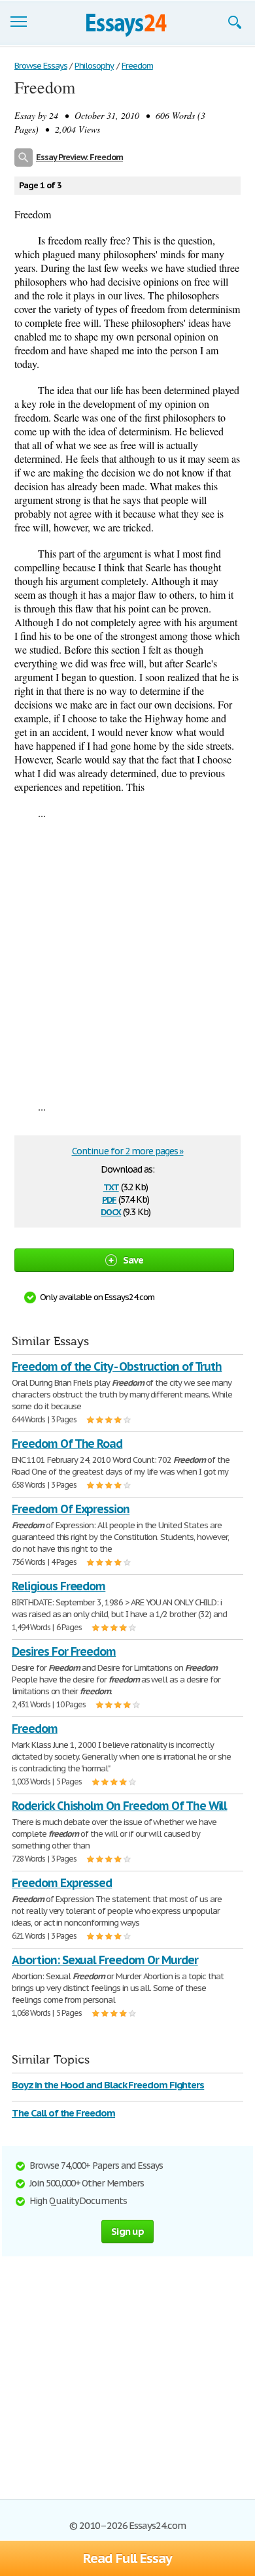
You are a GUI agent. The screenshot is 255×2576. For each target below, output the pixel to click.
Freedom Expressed (62, 1883)
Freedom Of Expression (71, 1509)
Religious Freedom (59, 1586)
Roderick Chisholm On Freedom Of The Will (119, 1806)
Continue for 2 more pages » (128, 1151)
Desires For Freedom (64, 1651)
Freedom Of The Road (67, 1444)
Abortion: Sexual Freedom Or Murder (105, 1960)
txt (111, 1186)
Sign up (127, 2231)
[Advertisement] (127, 960)
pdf (109, 1198)
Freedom (35, 1729)
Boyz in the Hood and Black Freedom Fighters (108, 2085)
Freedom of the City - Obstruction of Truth (117, 1366)
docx (111, 1211)
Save (133, 1260)
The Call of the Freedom (63, 2113)
